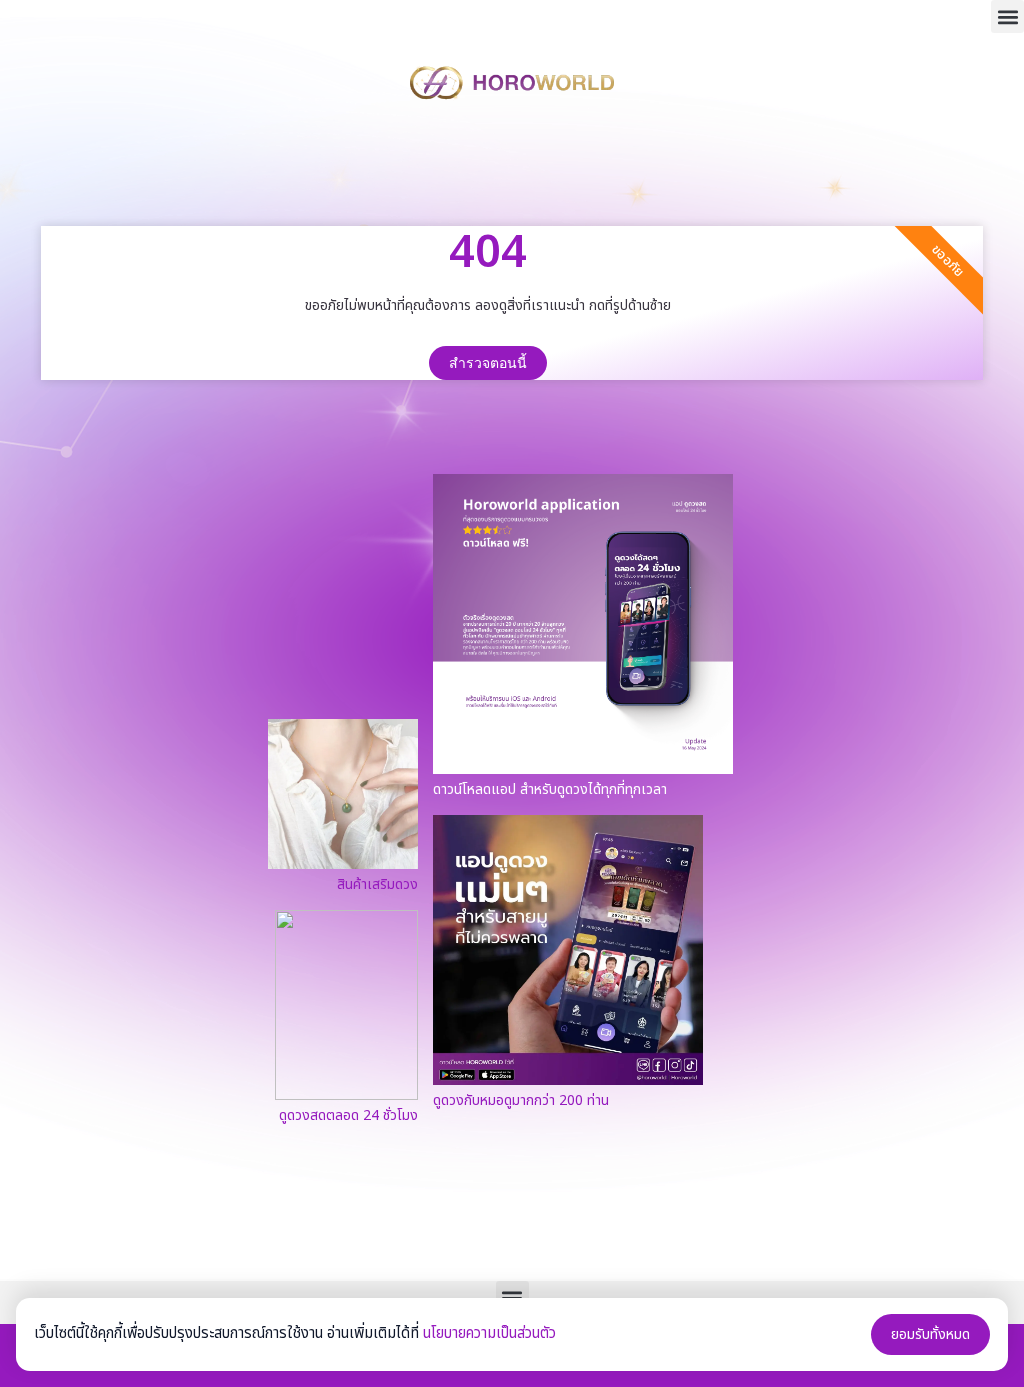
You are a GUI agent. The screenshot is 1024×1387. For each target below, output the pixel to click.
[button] (1007, 16)
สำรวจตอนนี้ (488, 363)
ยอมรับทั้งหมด (930, 1334)
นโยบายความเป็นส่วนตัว (489, 1333)
